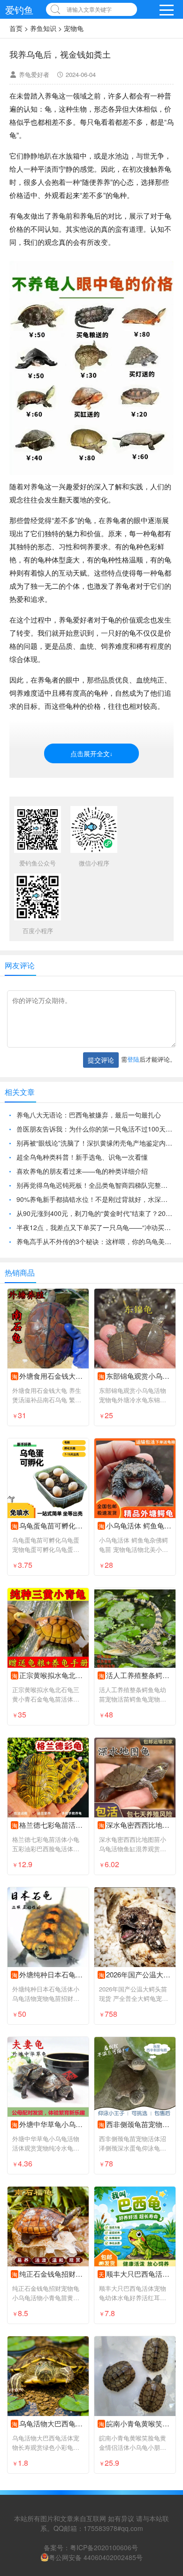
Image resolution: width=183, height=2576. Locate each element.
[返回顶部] (164, 2309)
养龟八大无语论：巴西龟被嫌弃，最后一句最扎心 (89, 1115)
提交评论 (101, 1060)
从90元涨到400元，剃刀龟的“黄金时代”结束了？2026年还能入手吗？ (95, 1213)
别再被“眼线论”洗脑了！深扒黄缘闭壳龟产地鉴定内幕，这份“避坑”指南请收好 (95, 1143)
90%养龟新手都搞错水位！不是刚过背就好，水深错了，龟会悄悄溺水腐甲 (95, 1199)
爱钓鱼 (19, 10)
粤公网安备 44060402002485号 (96, 2557)
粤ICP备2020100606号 (104, 2547)
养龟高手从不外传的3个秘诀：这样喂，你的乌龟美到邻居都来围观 (95, 1241)
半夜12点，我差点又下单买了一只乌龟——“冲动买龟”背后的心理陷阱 (95, 1227)
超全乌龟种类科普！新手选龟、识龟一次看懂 (82, 1157)
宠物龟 (74, 28)
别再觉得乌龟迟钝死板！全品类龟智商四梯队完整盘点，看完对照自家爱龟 (95, 1185)
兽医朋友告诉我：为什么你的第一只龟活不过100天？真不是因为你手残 (95, 1129)
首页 (16, 28)
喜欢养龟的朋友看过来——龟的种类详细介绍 (82, 1171)
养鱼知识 (43, 28)
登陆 (133, 1059)
